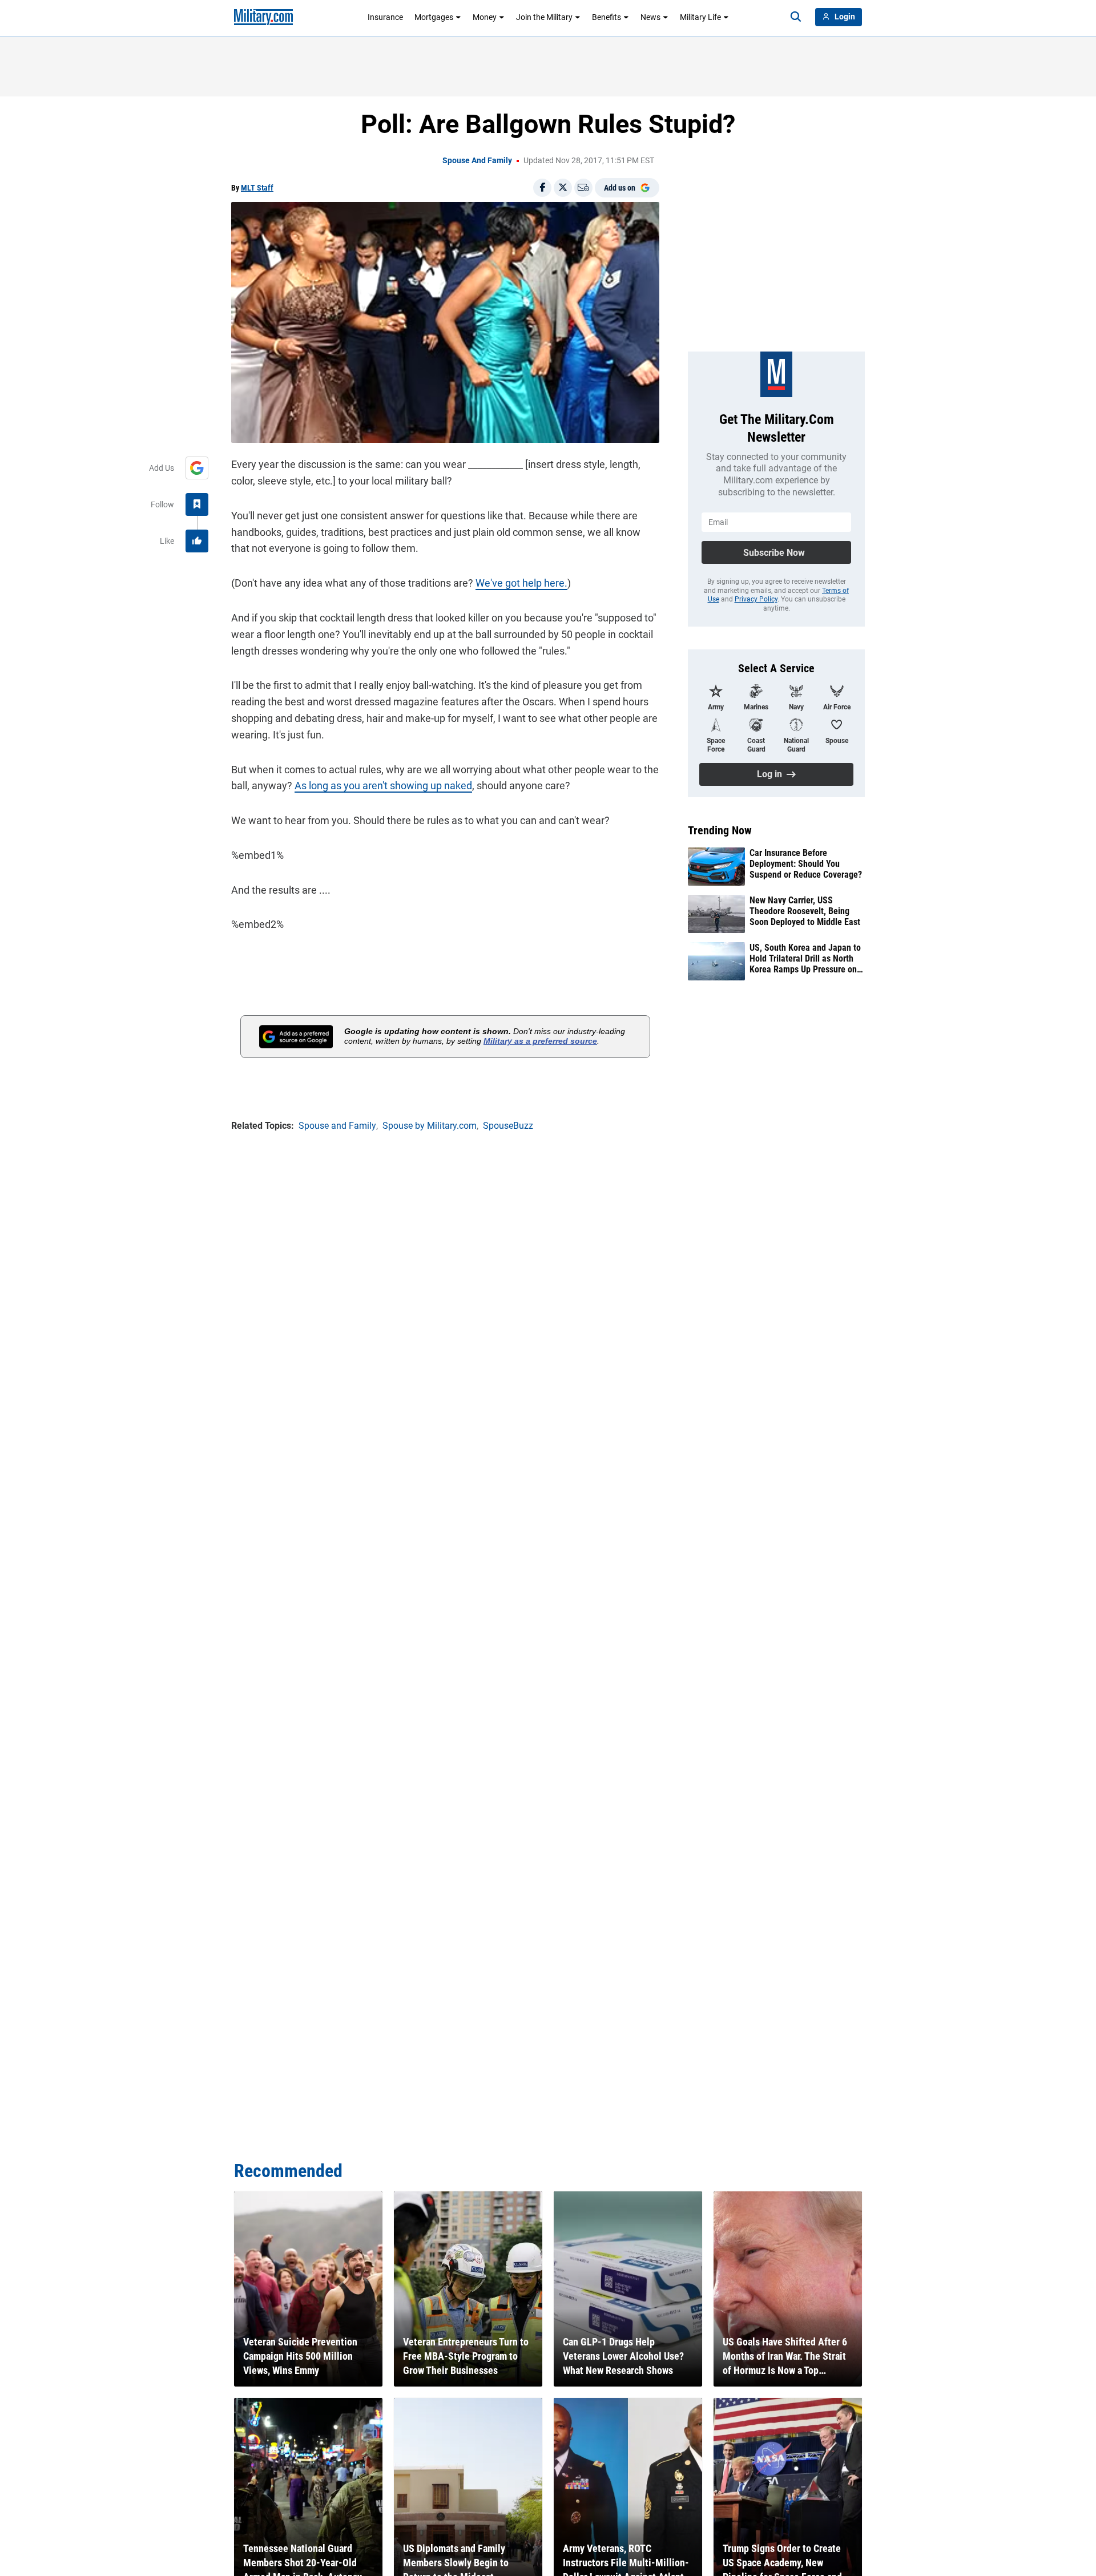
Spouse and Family (477, 160)
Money (485, 17)
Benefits (607, 17)
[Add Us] (197, 468)
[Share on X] (563, 188)
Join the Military (544, 17)
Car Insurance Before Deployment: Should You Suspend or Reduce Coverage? (806, 864)
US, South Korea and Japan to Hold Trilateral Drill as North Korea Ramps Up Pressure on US (805, 959)
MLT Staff (257, 188)
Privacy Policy (756, 599)
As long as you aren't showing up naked (383, 786)
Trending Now (720, 830)
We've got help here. (521, 583)
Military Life (700, 17)
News (650, 17)
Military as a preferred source (540, 1041)
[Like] (197, 541)
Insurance (385, 17)
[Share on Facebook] (542, 188)
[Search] (796, 17)
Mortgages (434, 17)
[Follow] (197, 504)
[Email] (583, 188)
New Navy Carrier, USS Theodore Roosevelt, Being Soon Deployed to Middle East (805, 911)
